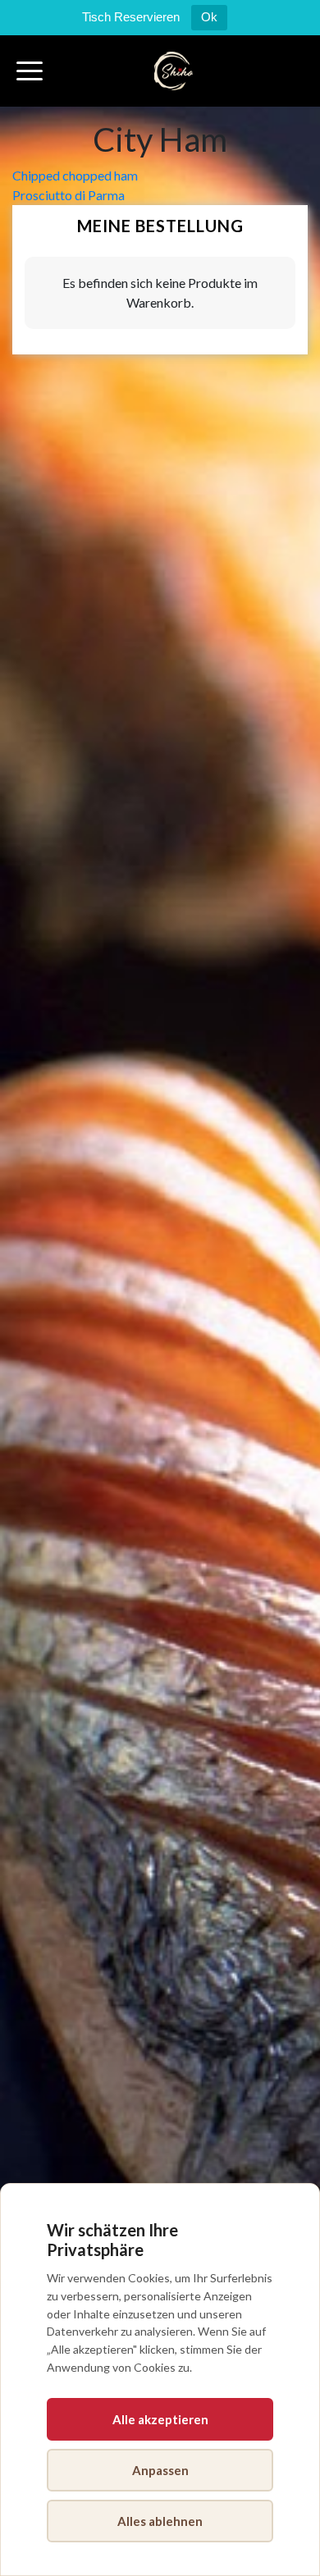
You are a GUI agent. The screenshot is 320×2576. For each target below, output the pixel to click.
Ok (209, 17)
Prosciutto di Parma (69, 195)
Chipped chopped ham (75, 175)
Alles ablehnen (160, 2521)
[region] (160, 2380)
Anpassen (160, 2470)
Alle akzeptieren (160, 2419)
